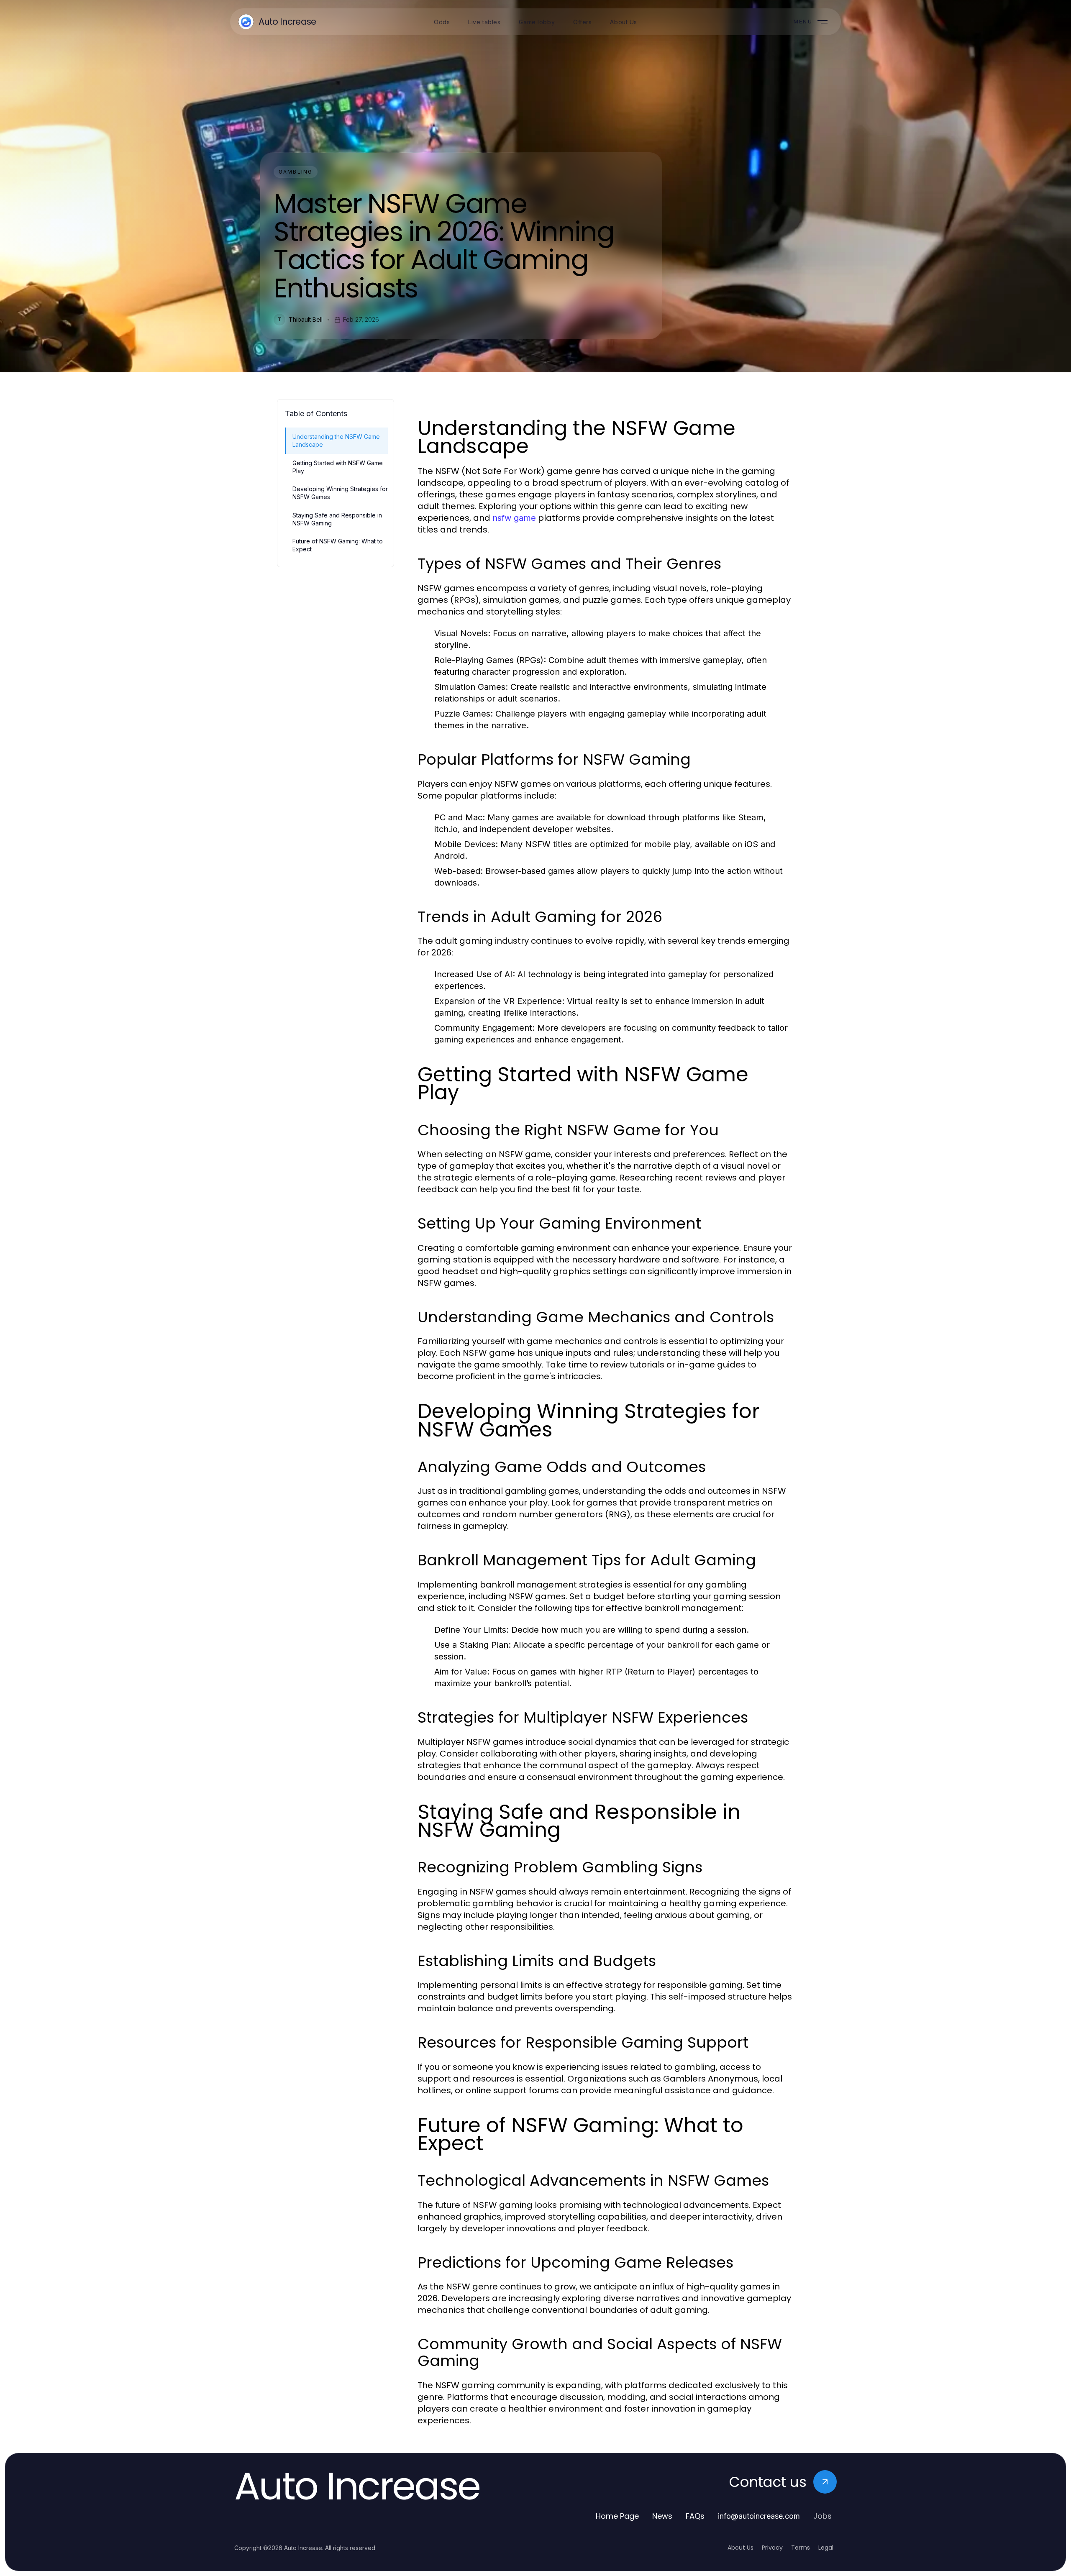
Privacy (772, 2548)
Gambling (296, 172)
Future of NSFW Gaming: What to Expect (338, 545)
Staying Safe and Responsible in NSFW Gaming (337, 519)
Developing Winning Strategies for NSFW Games (340, 493)
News (662, 2516)
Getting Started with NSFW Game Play (338, 467)
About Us (740, 2548)
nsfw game (514, 518)
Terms (801, 2548)
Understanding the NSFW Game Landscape (336, 440)
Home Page (617, 2516)
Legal (826, 2548)
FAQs (695, 2516)
